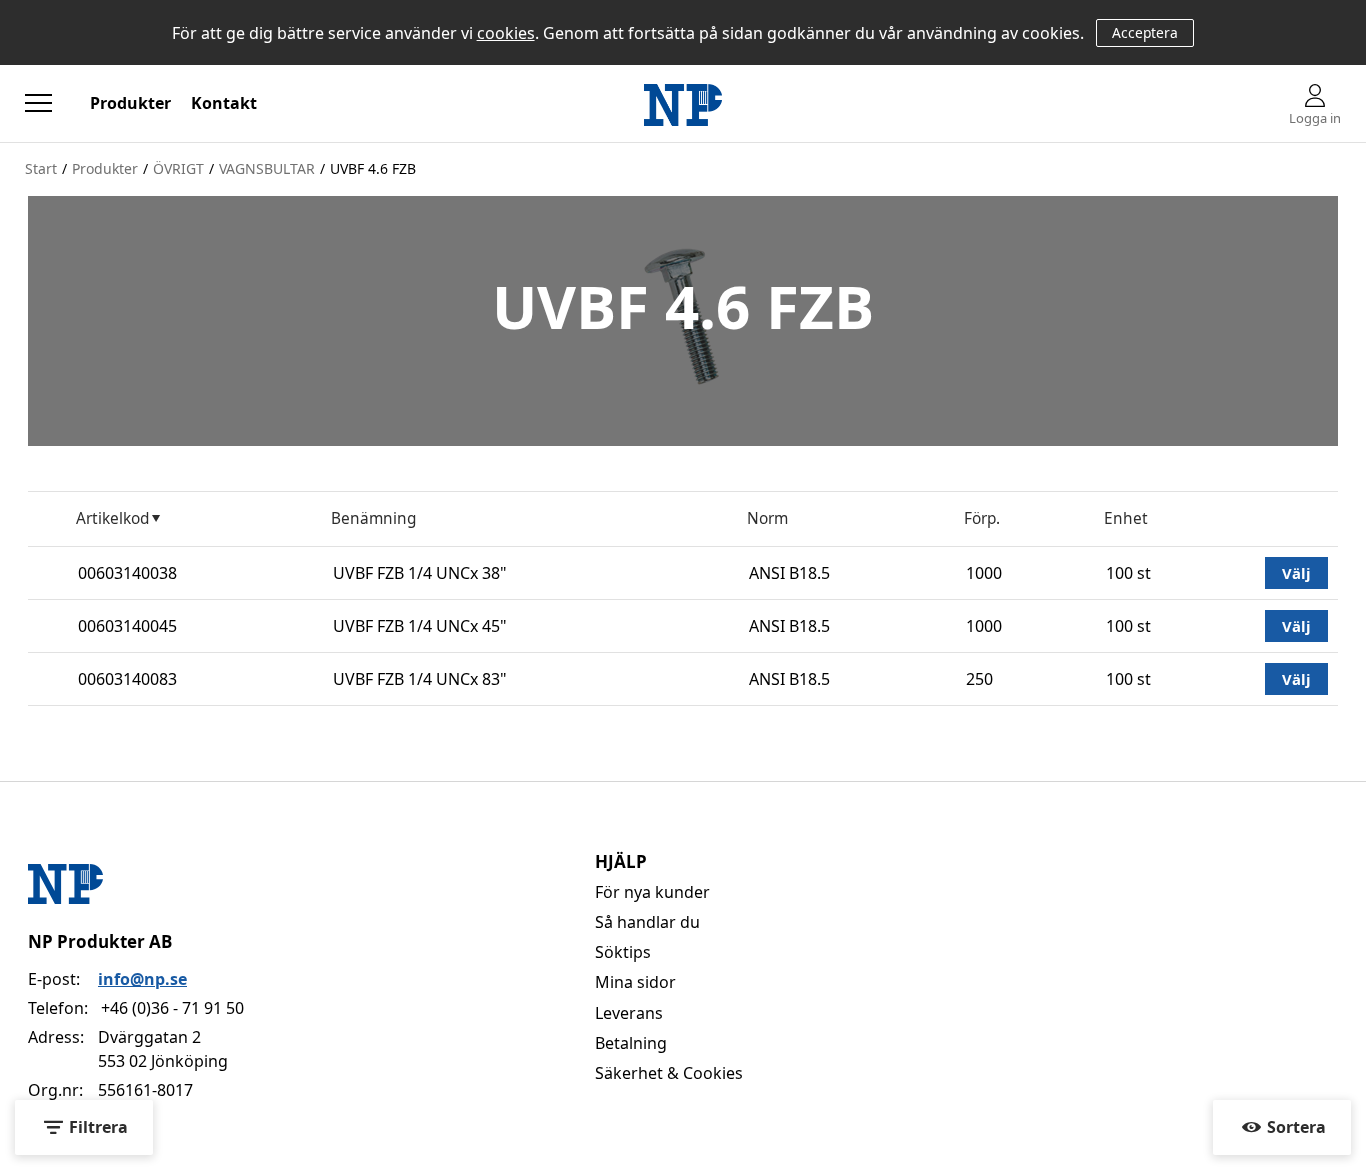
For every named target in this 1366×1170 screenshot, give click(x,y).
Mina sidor (635, 982)
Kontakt (224, 103)
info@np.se (142, 979)
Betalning (631, 1043)
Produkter (130, 103)
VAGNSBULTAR (267, 168)
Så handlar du (647, 922)
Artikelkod (112, 518)
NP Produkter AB (100, 941)
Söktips (623, 952)
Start (41, 168)
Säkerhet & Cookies (669, 1073)
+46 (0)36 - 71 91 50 (172, 1008)
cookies (506, 33)
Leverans (629, 1013)
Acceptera (1145, 32)
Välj (1296, 573)
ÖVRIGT (178, 168)
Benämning (373, 518)
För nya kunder (652, 892)
